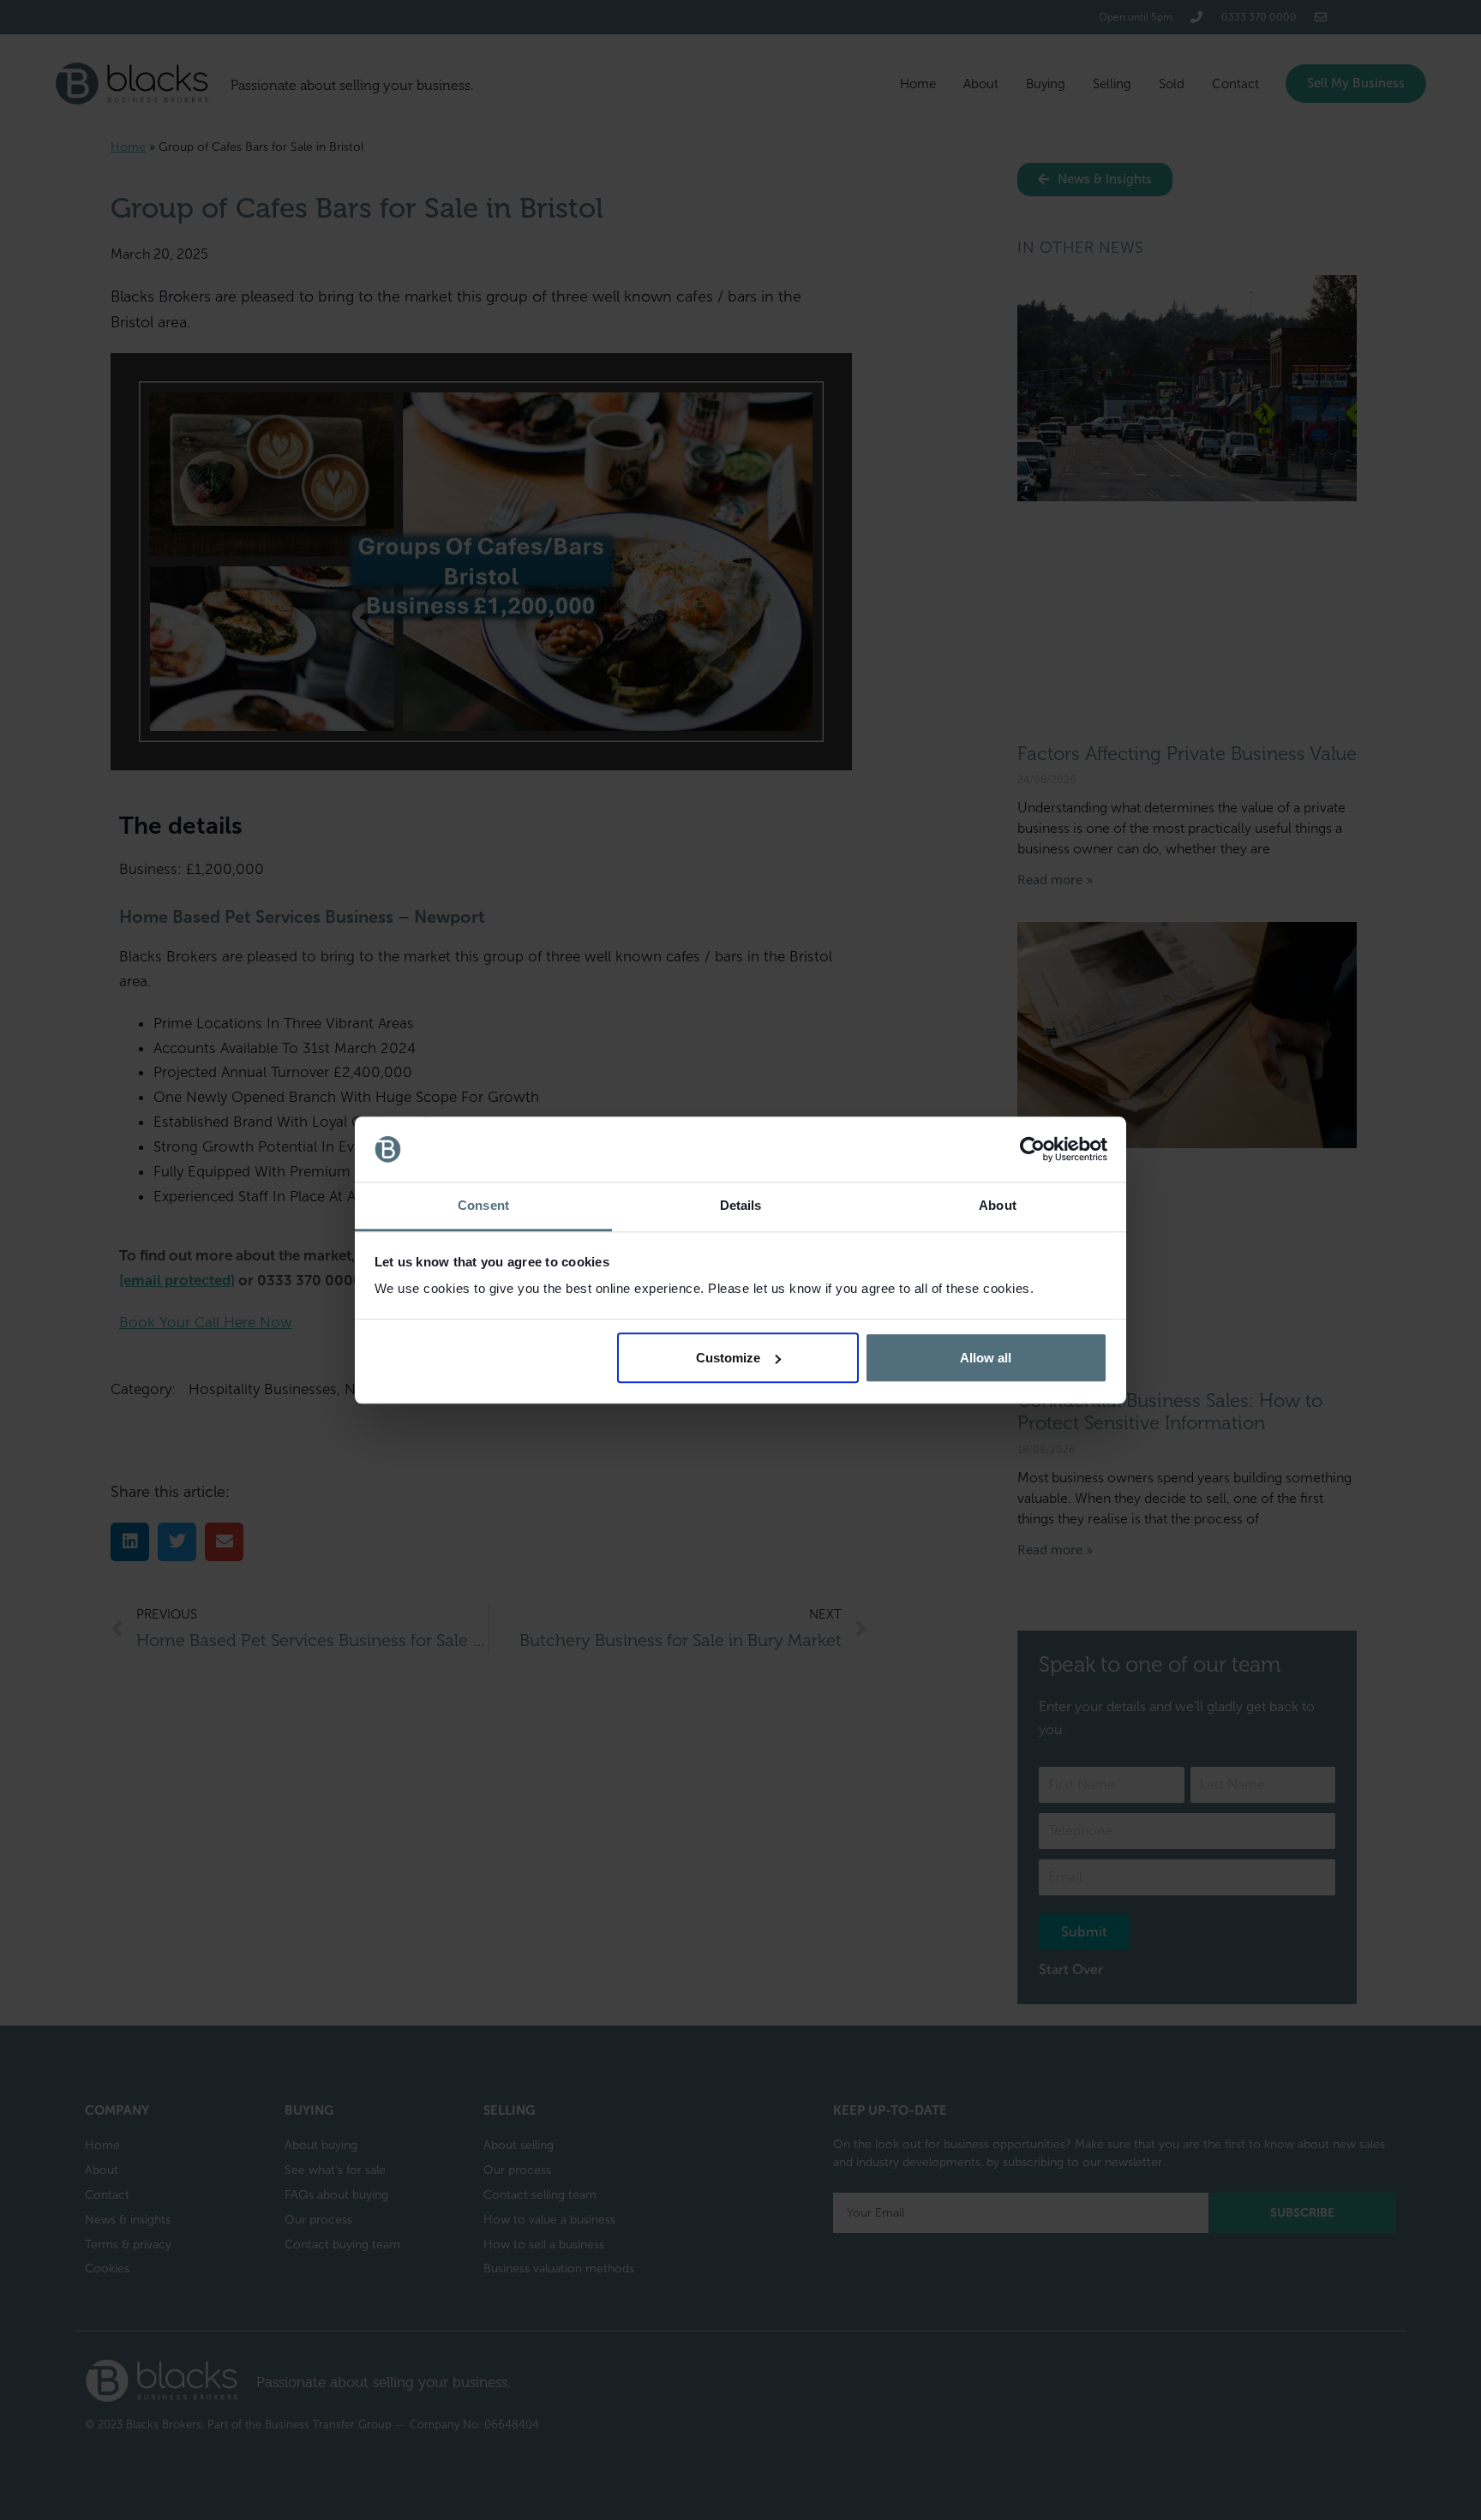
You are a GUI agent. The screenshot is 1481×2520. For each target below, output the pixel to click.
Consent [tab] (483, 1206)
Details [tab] (741, 1206)
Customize (728, 1358)
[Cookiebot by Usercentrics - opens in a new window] (1032, 1149)
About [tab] (998, 1206)
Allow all (986, 1358)
